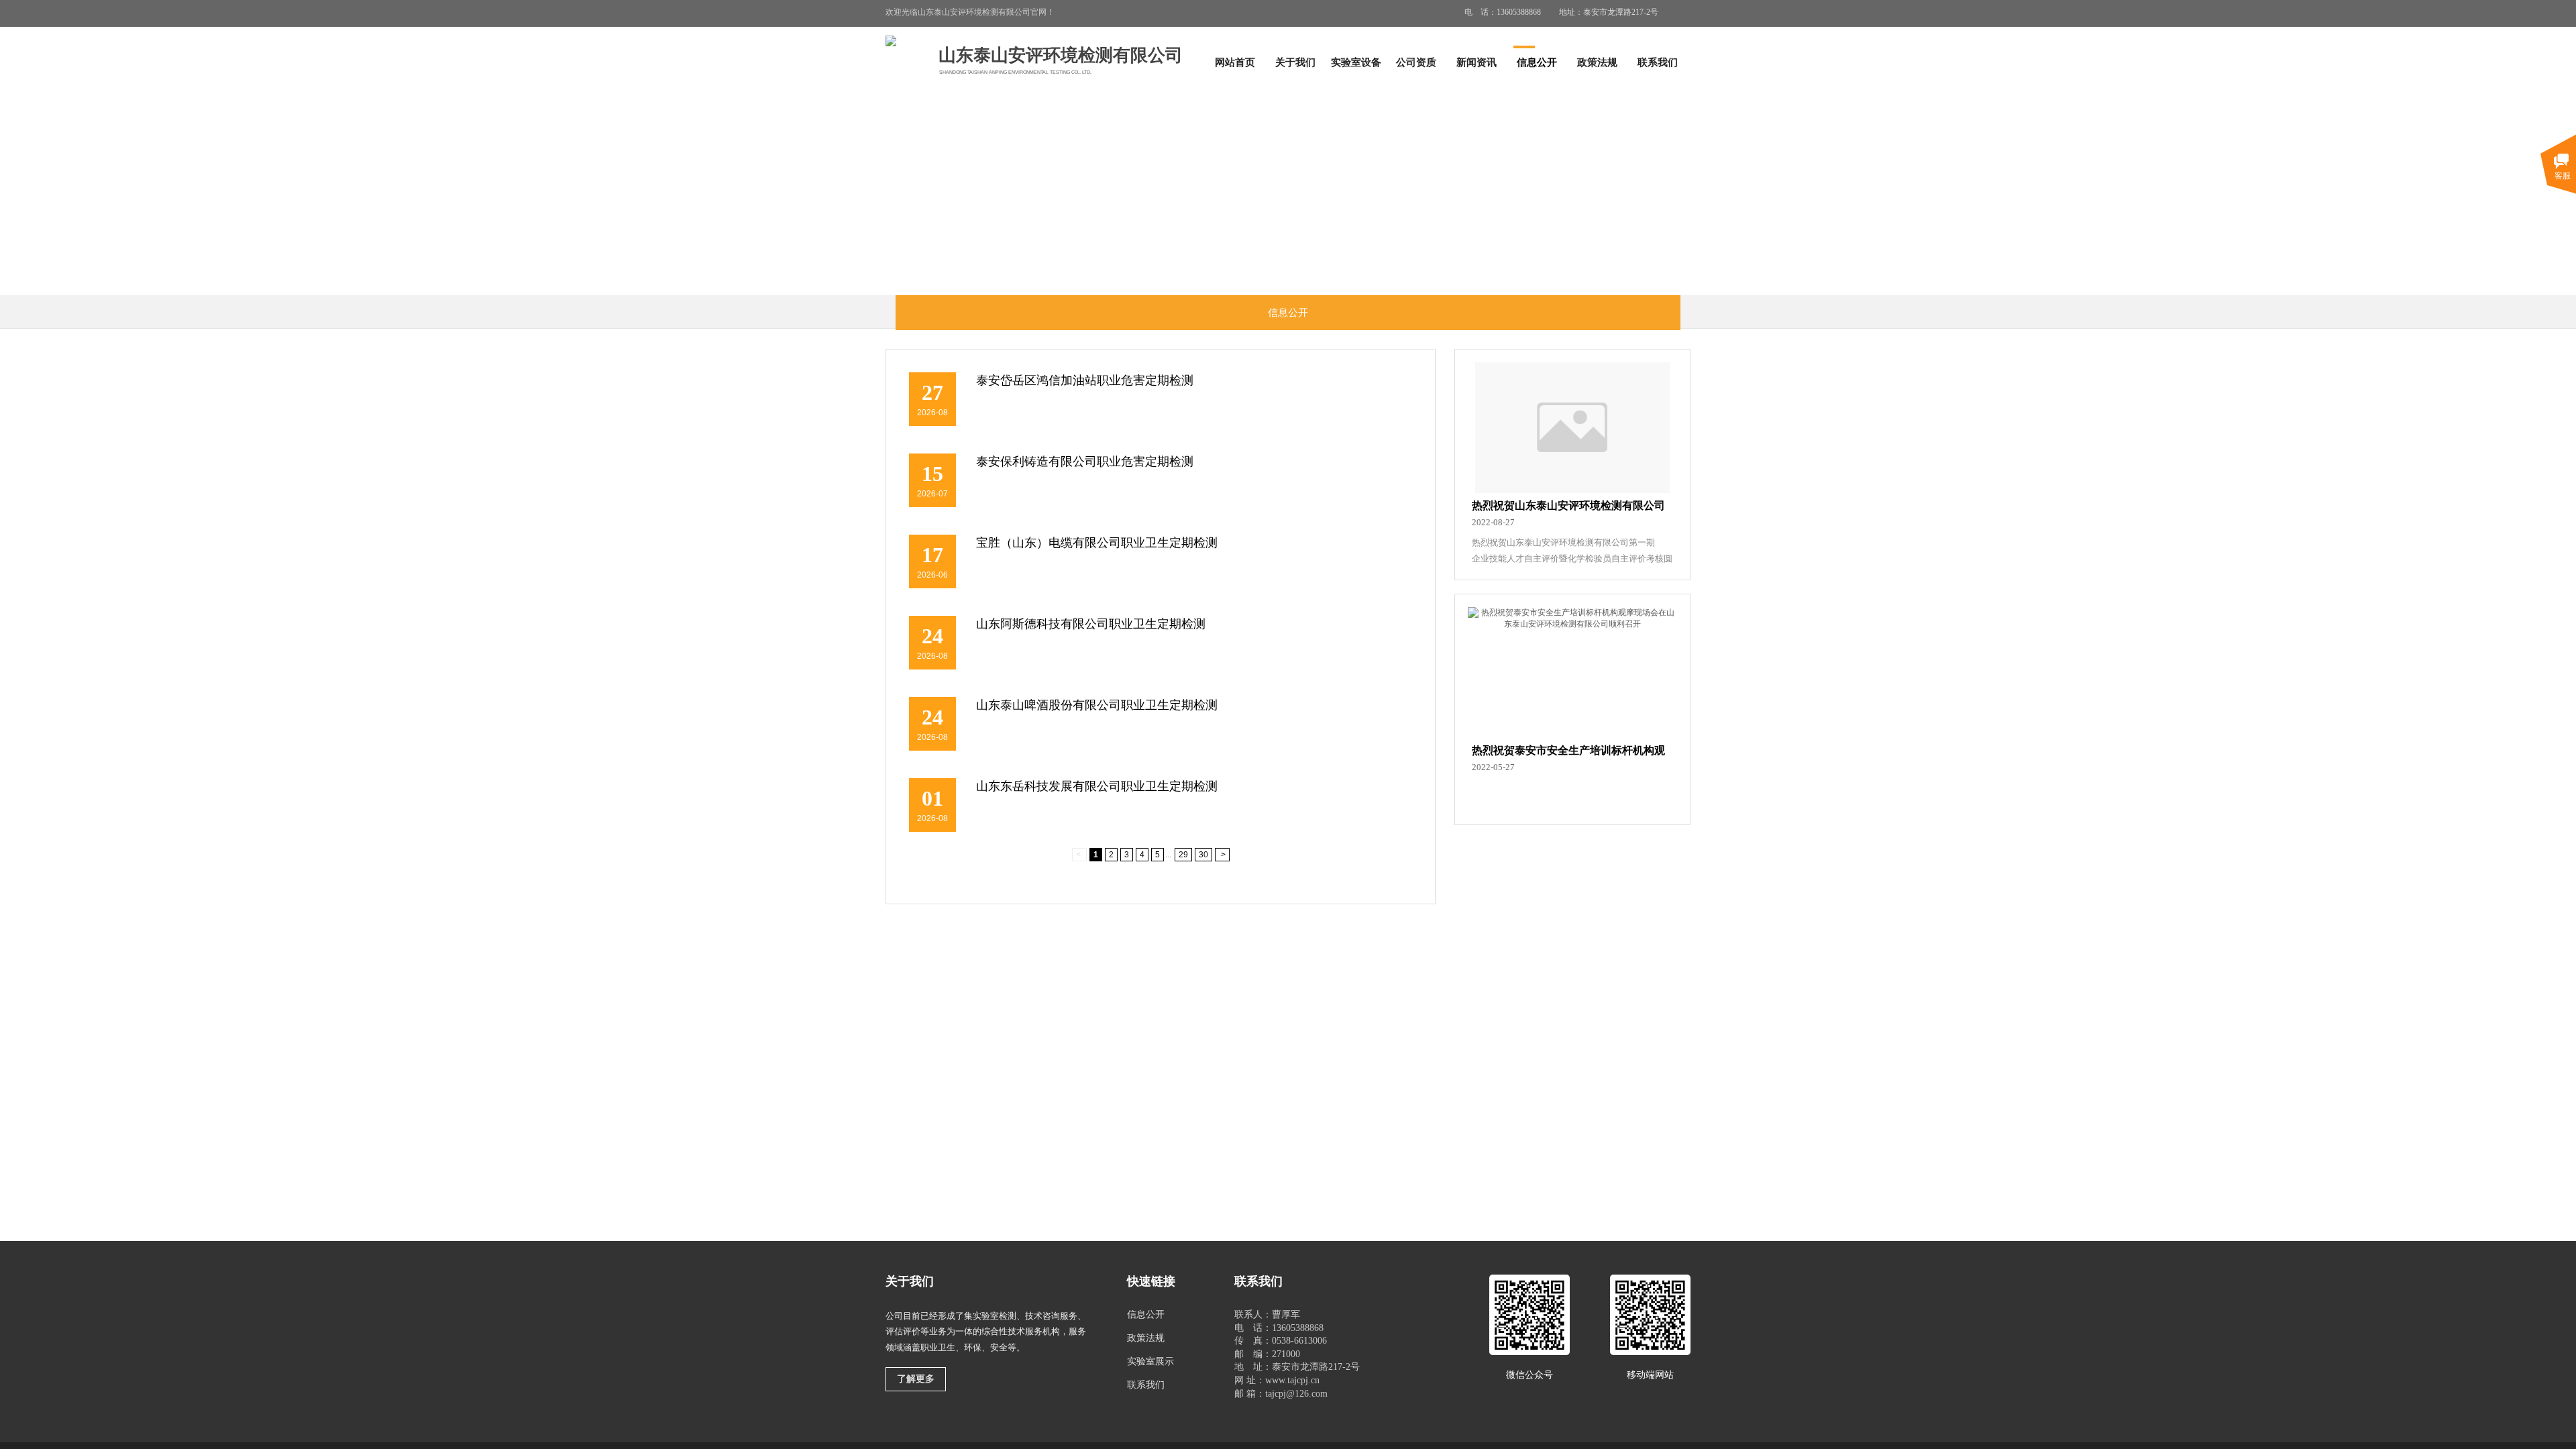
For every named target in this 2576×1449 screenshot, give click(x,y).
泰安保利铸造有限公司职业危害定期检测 (1085, 462)
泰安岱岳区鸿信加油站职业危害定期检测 (1085, 380)
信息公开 (1537, 62)
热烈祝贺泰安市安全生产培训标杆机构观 (1568, 750)
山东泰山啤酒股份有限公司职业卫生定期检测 (1097, 705)
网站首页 (1235, 62)
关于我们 (1295, 62)
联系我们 (1658, 62)
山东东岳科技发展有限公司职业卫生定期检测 (1097, 786)
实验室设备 (1356, 62)
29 (1183, 855)
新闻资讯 (1477, 62)
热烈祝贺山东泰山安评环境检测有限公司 (1568, 505)
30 (1203, 855)
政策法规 (1597, 62)
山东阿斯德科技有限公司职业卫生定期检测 (1091, 624)
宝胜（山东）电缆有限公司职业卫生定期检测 (1097, 543)
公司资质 (1416, 62)
